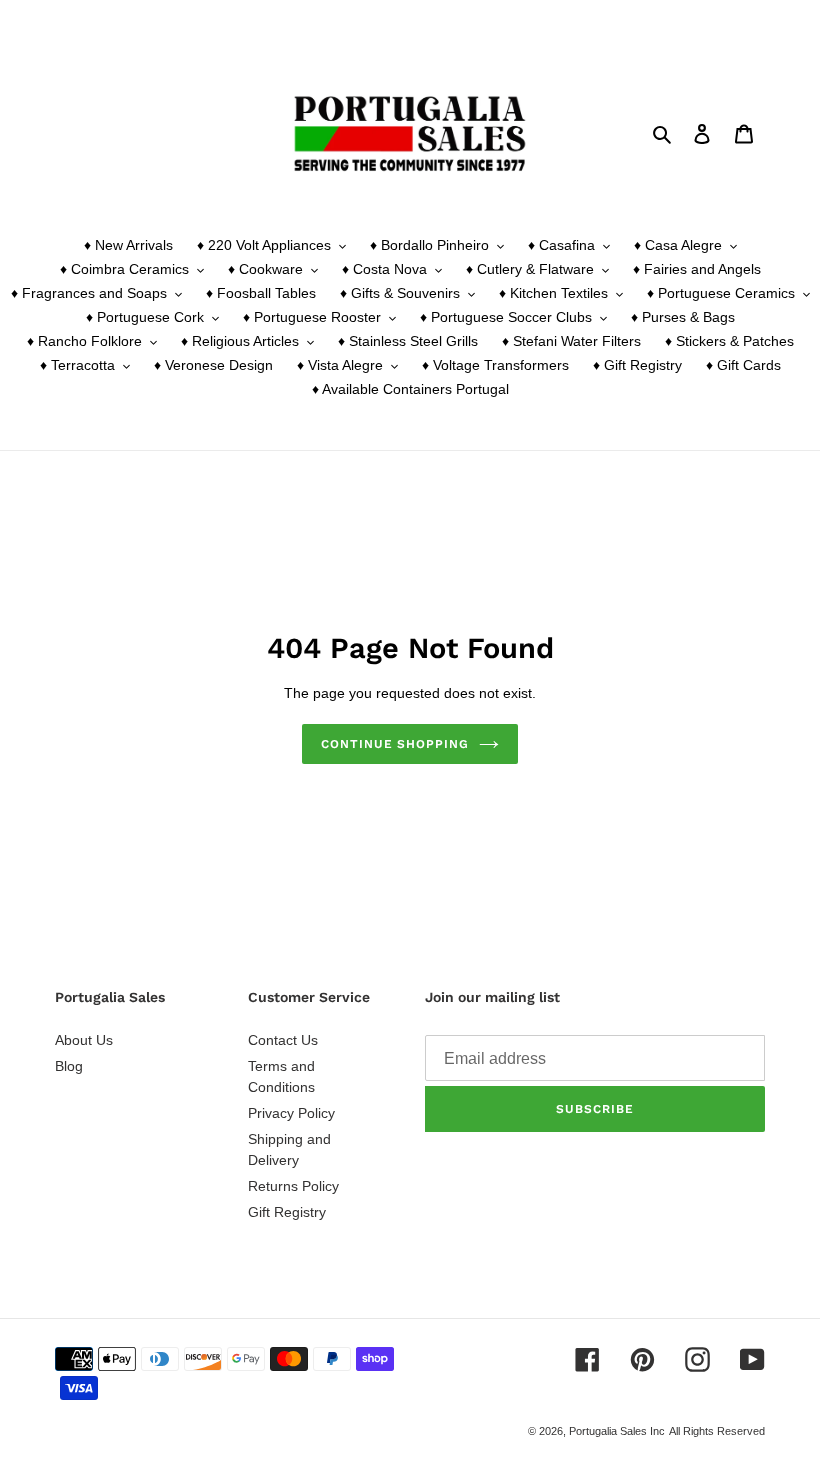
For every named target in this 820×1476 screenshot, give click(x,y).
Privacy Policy (291, 1113)
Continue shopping (395, 744)
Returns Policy (293, 1186)
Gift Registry (287, 1212)
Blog (69, 1066)
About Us (84, 1040)
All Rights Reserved (717, 1431)
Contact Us (283, 1040)
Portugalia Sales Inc (617, 1431)
